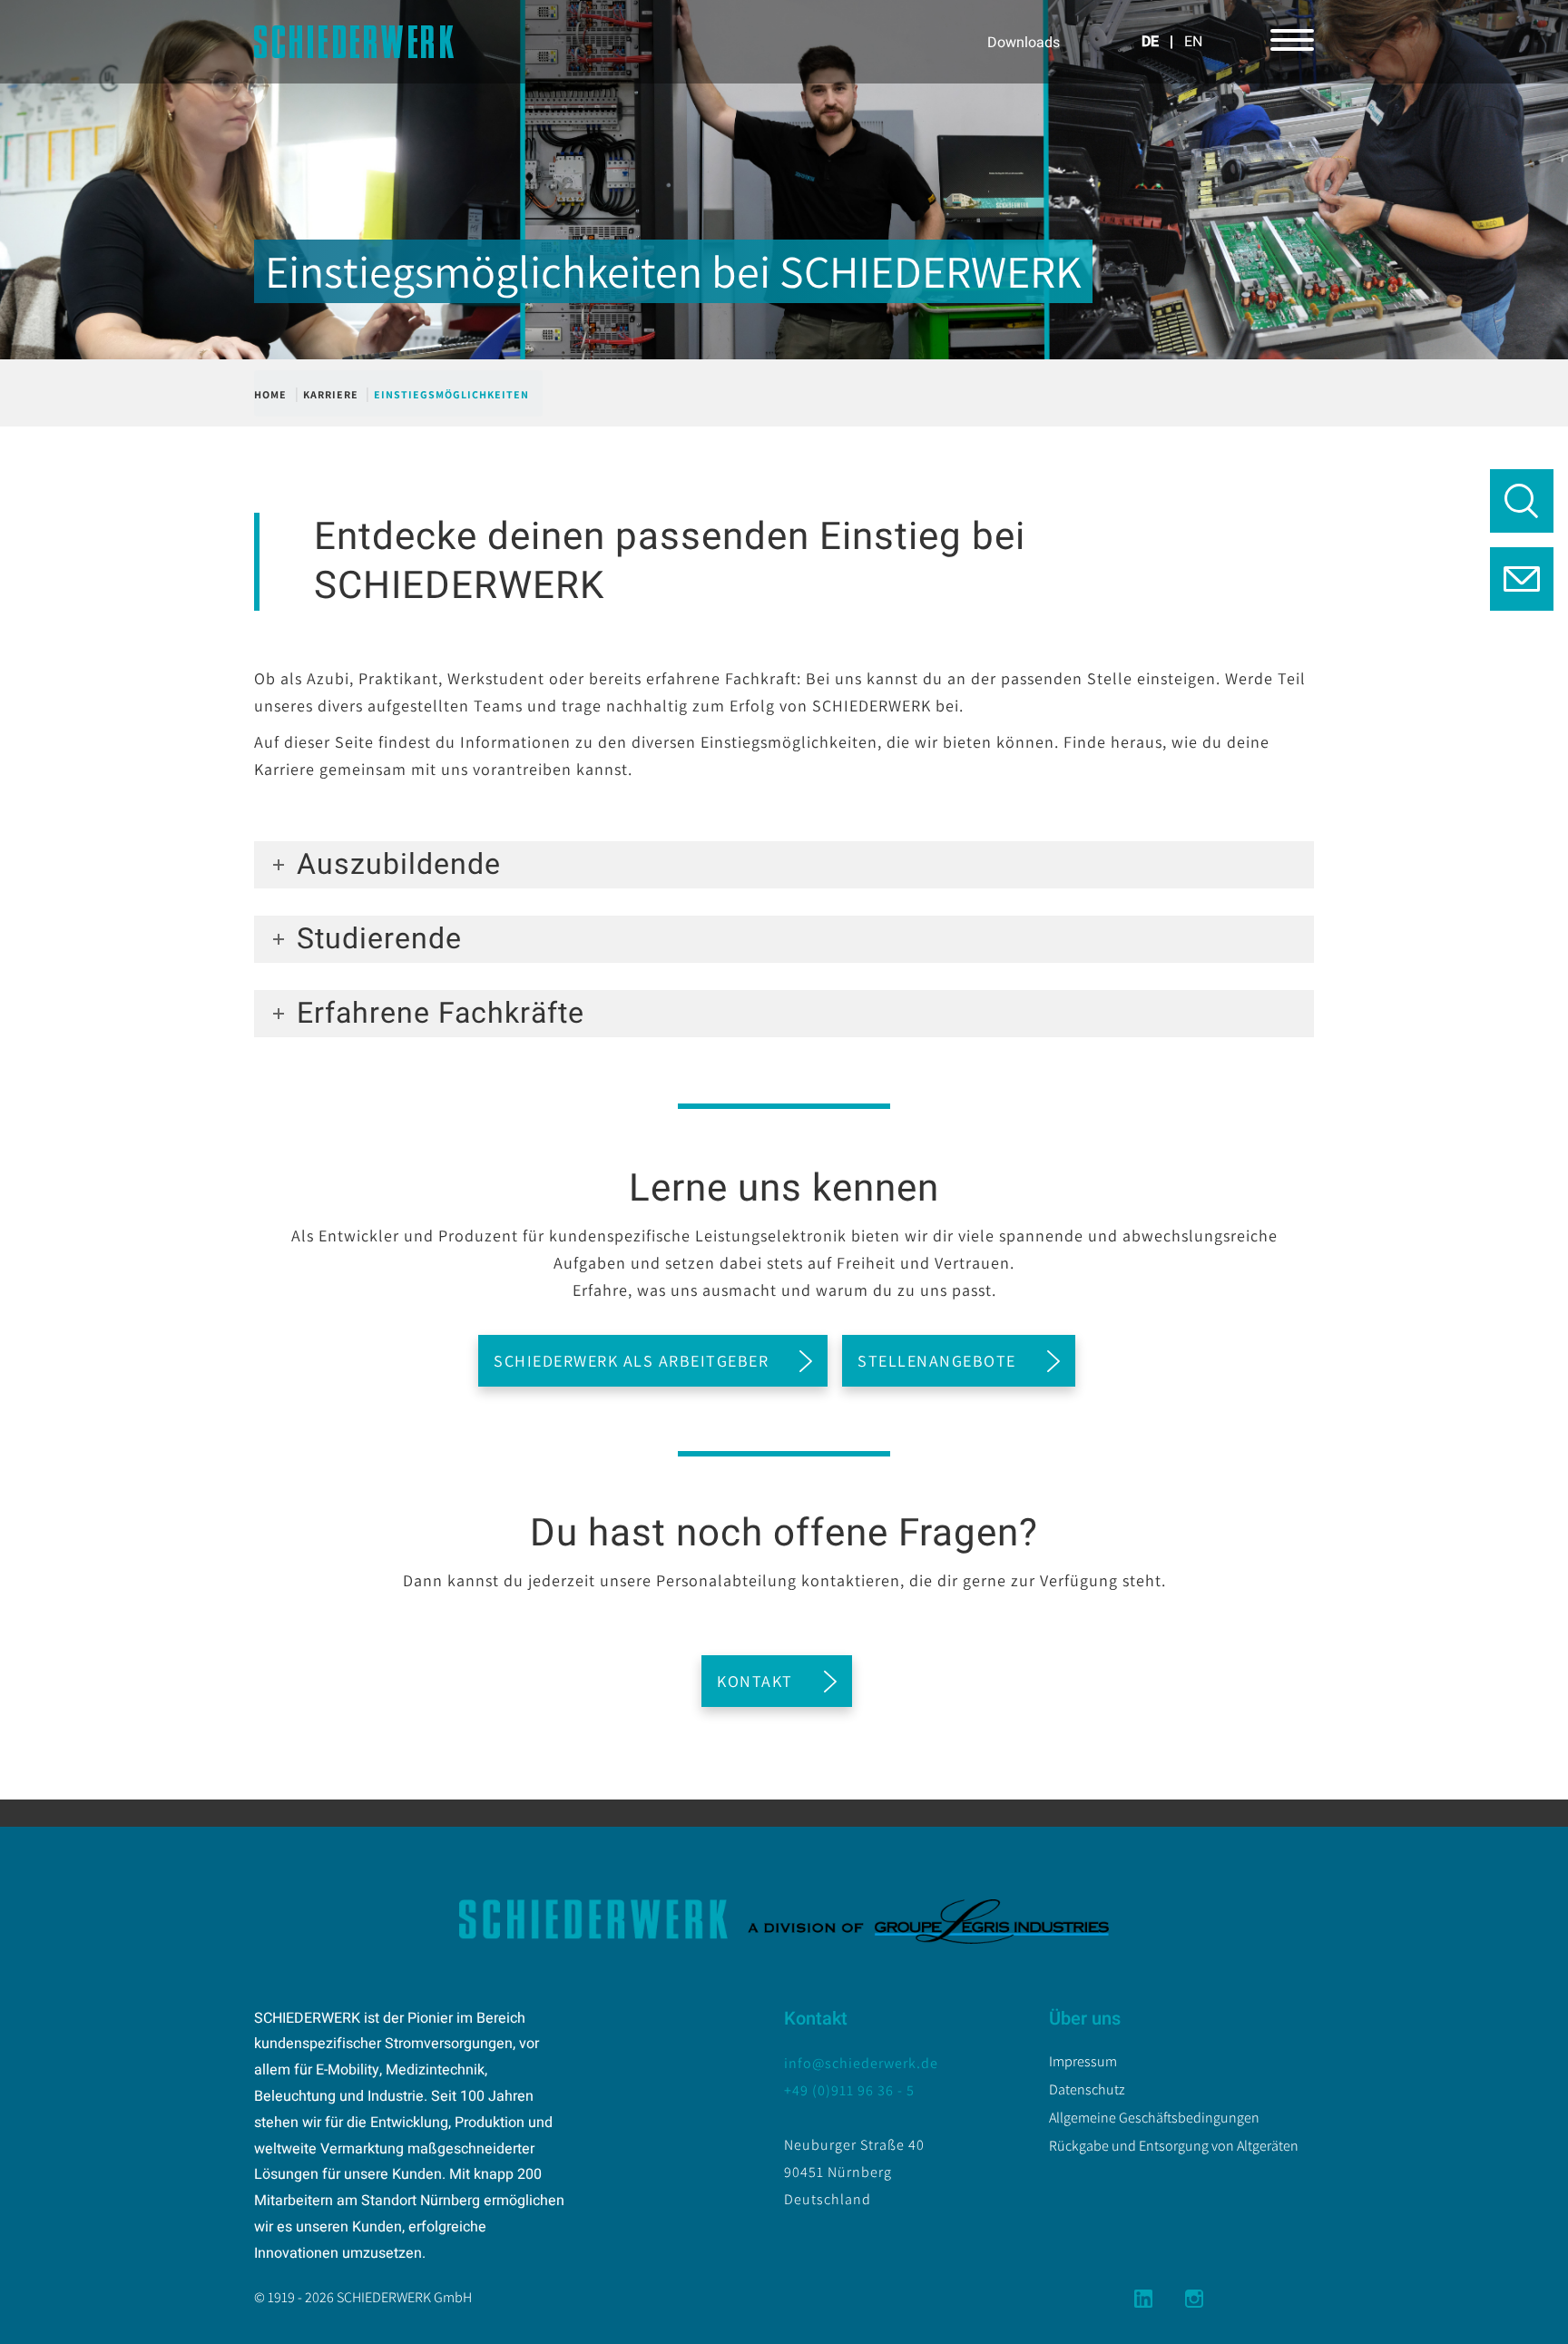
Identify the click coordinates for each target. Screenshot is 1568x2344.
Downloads (1024, 43)
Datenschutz (1087, 2089)
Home (270, 394)
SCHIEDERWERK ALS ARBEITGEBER (631, 1361)
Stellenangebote (937, 1361)
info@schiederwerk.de (861, 2063)
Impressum (1083, 2061)
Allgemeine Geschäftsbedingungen (1154, 2118)
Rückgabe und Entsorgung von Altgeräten (1174, 2146)
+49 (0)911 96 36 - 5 (849, 2090)
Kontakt (755, 1681)
